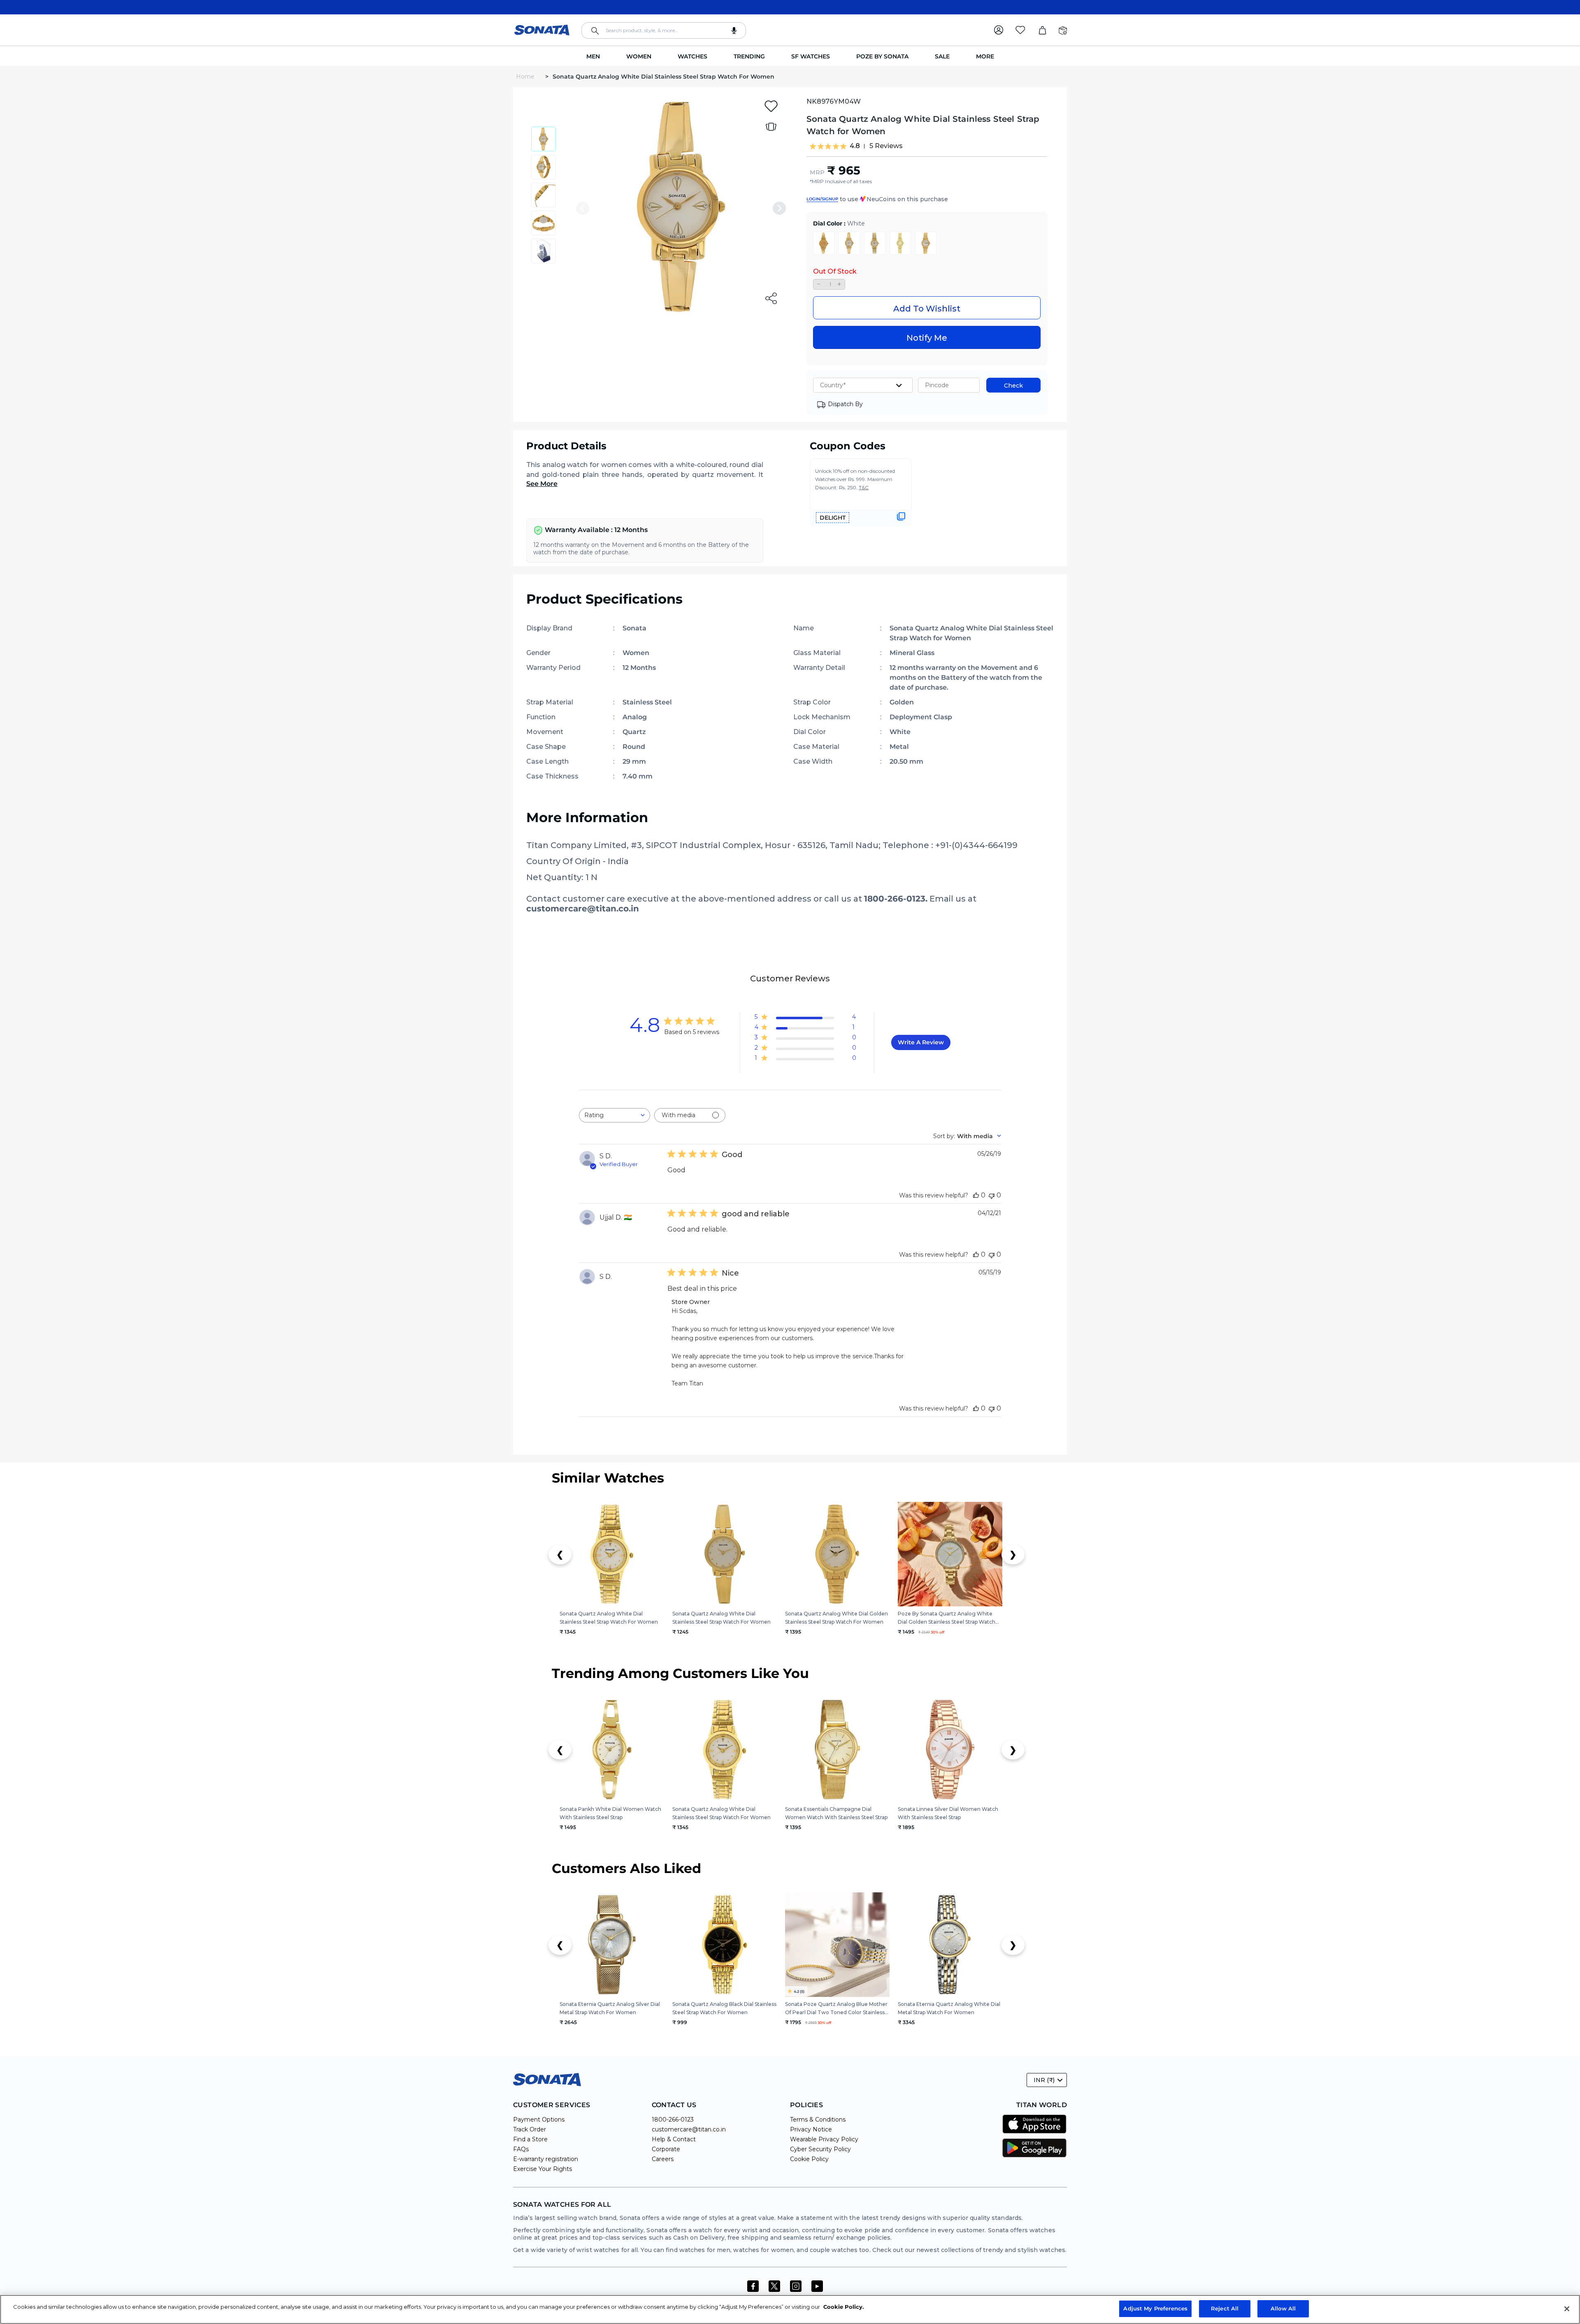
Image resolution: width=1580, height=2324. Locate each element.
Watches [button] (692, 56)
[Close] (1567, 2309)
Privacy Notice (811, 2129)
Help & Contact (674, 2139)
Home (526, 77)
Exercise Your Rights (543, 2169)
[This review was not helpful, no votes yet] (992, 1195)
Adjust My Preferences (1155, 2308)
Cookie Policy (809, 2159)
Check (1013, 386)
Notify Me (927, 338)
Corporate (666, 2149)
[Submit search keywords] (595, 31)
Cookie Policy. (843, 2307)
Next (779, 208)
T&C (864, 487)
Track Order (530, 2129)
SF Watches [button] (811, 56)
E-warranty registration (546, 2159)
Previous (583, 208)
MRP (817, 172)
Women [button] (639, 56)
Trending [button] (749, 56)
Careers (663, 2159)
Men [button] (593, 56)
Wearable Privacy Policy (824, 2139)
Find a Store (530, 2139)
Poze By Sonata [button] (882, 56)
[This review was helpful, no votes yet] (976, 1195)
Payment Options (539, 2119)
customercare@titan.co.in (689, 2129)
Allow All (1283, 2308)
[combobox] (664, 30)
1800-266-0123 (673, 2119)
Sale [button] (942, 56)
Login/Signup (822, 199)
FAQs (521, 2149)
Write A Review (921, 1042)
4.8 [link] (855, 146)
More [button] (985, 56)
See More (542, 484)
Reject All (1225, 2308)
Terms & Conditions (818, 2119)
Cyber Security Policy (820, 2149)
